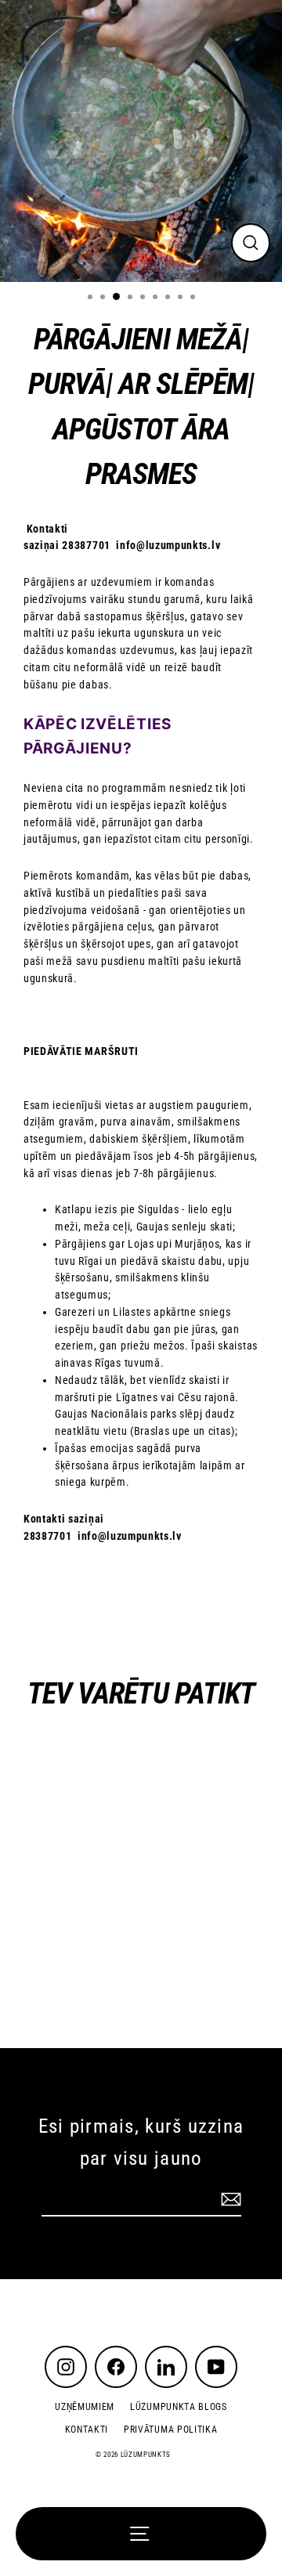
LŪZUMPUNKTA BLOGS (179, 2407)
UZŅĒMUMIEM (85, 2407)
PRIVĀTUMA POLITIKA (170, 2430)
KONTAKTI (87, 2430)
